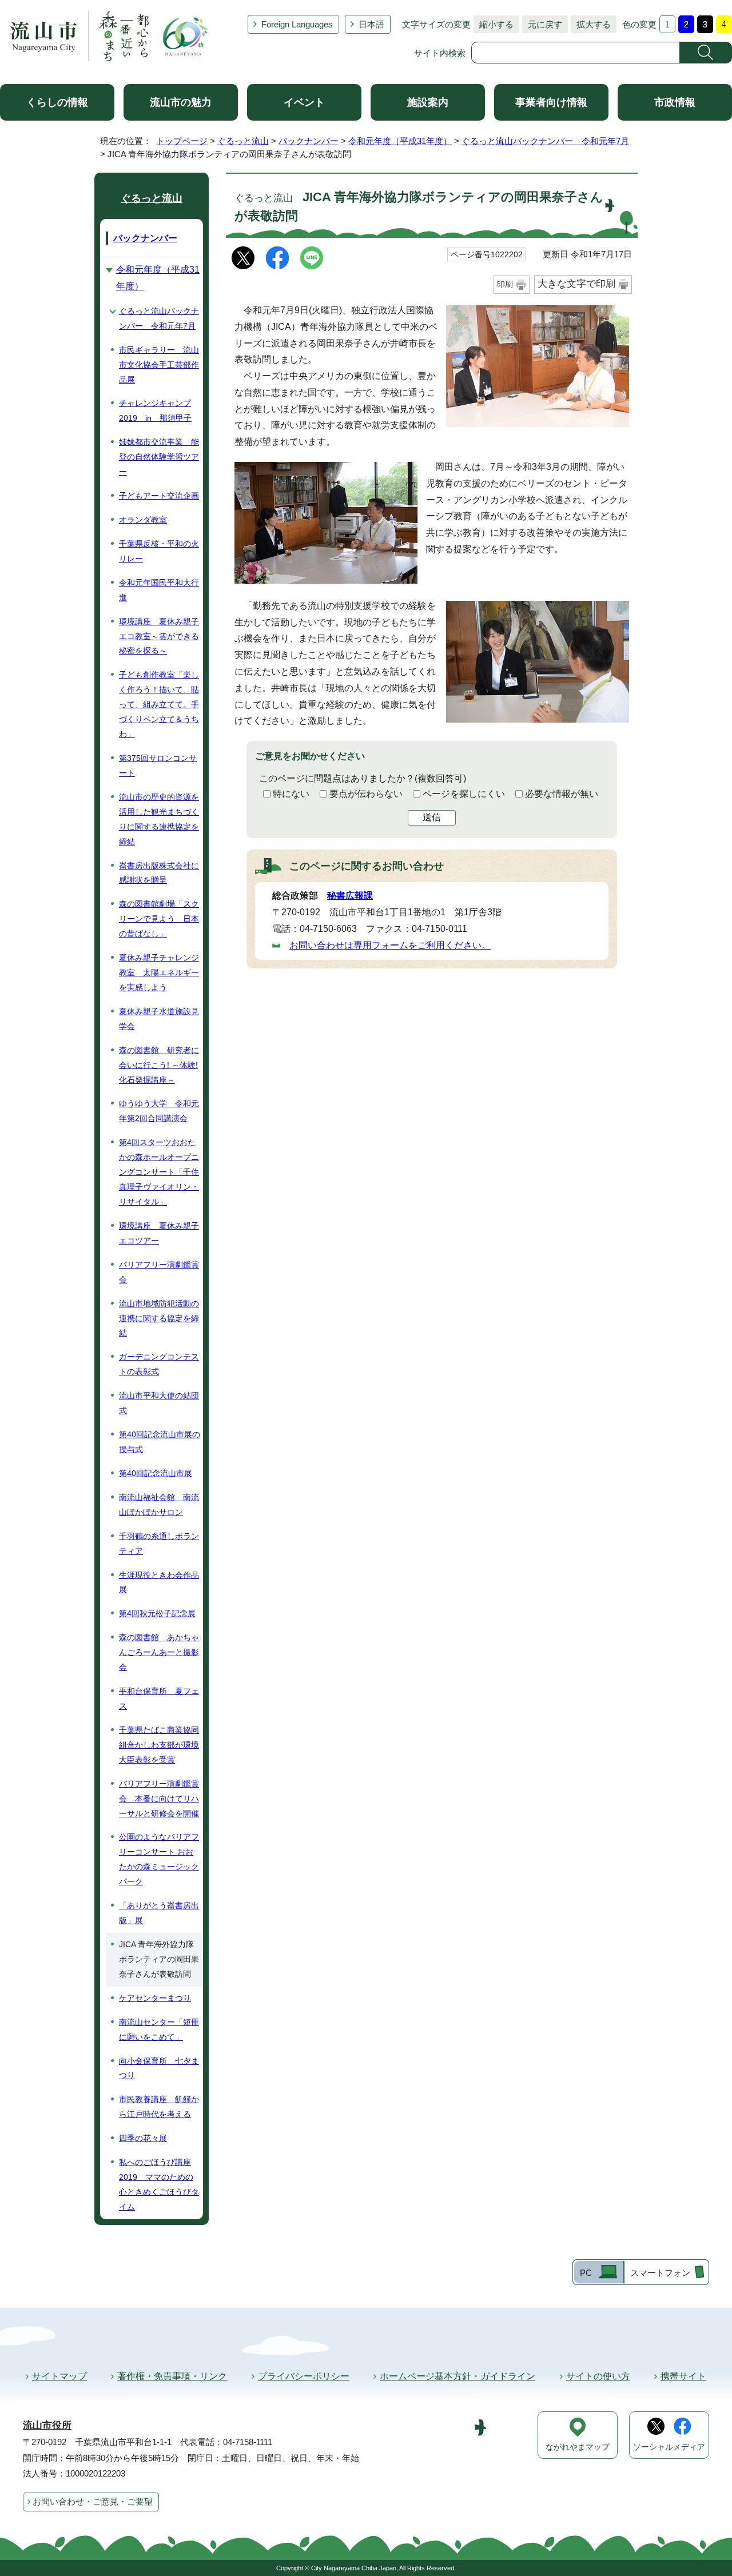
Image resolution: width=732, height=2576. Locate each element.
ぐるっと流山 (243, 141)
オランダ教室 (143, 520)
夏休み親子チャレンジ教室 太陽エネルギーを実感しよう (159, 972)
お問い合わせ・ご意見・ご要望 (93, 2501)
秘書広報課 (350, 896)
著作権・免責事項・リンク (172, 2376)
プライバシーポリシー (304, 2376)
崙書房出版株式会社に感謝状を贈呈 (159, 873)
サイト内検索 (440, 53)
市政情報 (675, 102)
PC (586, 2273)
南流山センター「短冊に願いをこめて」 (159, 2029)
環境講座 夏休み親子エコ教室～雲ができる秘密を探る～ (159, 636)
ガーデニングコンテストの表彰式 (159, 1364)
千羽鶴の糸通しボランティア (159, 1544)
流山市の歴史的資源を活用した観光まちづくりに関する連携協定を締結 (159, 819)
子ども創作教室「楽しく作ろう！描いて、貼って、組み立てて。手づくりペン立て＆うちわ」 (159, 704)
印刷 (505, 284)
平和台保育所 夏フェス (159, 1698)
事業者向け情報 (551, 102)
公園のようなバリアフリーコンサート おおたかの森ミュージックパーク (159, 1859)
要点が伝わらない (366, 794)
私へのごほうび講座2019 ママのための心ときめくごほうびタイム (159, 2184)
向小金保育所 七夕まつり (159, 2068)
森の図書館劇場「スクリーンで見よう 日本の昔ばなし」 (159, 919)
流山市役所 (47, 2425)
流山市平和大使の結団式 (159, 1403)
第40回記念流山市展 (156, 1473)
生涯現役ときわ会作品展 (159, 1582)
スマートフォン (660, 2273)
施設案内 (428, 102)
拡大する (591, 24)
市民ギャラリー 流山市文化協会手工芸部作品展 (159, 365)
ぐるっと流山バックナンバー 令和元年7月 (545, 141)
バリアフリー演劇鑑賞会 (159, 1272)
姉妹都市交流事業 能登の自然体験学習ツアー (159, 457)
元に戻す (542, 24)
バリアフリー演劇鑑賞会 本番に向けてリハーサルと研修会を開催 (159, 1799)
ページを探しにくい (464, 794)
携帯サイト (683, 2376)
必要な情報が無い (562, 794)
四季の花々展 (143, 2138)
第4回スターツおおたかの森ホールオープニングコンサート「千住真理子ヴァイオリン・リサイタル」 (159, 1172)
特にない (291, 794)
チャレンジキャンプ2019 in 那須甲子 (155, 410)
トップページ (182, 141)
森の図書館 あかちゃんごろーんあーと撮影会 (159, 1652)
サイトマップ (59, 2376)
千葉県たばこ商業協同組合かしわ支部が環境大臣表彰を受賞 (159, 1745)
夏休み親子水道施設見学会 (159, 1019)
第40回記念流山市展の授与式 (160, 1442)
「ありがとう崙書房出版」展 (159, 1913)
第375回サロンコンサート (158, 765)
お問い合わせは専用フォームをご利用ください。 (390, 945)
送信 (432, 817)
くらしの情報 (57, 102)
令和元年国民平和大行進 (159, 590)
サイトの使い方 (598, 2376)
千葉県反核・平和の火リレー (159, 551)
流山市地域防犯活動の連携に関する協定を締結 (159, 1318)
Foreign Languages (297, 24)
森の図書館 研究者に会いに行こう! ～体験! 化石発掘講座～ (159, 1065)
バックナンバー (309, 141)
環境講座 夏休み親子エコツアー (159, 1233)
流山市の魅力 (181, 102)
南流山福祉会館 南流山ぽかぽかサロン (159, 1505)
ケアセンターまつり (155, 1998)
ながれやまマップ (578, 2447)
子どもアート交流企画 (159, 496)
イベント (304, 102)
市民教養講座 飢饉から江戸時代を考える (159, 2107)
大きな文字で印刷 (576, 284)
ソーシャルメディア (669, 2447)
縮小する (494, 24)
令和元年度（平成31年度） (400, 141)
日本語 (371, 24)
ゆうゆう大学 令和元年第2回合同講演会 (159, 1111)
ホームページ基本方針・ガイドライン (457, 2376)
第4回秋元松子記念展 (157, 1613)
